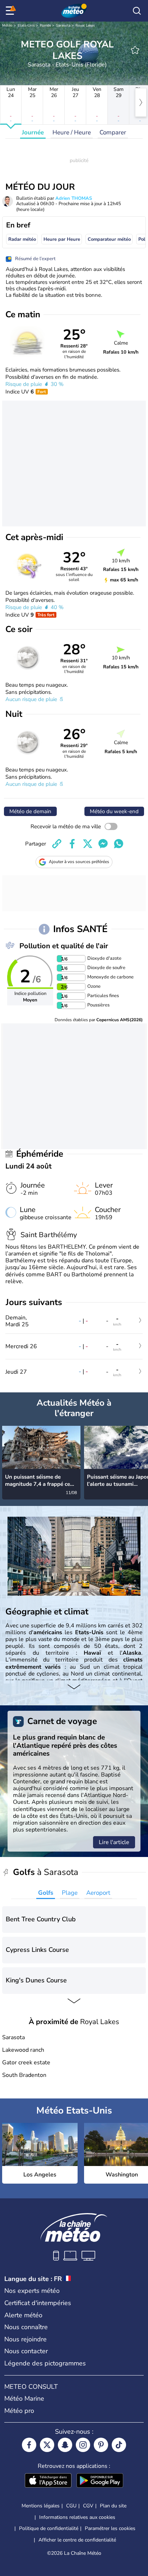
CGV (88, 2506)
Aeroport (98, 1893)
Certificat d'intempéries (38, 2303)
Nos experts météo (32, 2291)
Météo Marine (24, 2398)
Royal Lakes (85, 26)
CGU (71, 2506)
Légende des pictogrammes (45, 2363)
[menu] (11, 11)
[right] (141, 102)
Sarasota (63, 26)
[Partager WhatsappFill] (119, 844)
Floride (45, 26)
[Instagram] (83, 2445)
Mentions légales (41, 2506)
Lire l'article (114, 1842)
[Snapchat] (65, 2445)
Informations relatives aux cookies (77, 2517)
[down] (74, 1687)
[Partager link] (57, 844)
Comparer (113, 132)
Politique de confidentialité (49, 2528)
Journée (33, 132)
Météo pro (19, 2411)
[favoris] (135, 50)
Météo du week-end (114, 811)
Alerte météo (23, 2315)
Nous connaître (26, 2327)
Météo (7, 26)
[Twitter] (47, 2445)
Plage (70, 1893)
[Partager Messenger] (103, 844)
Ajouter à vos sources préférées (79, 862)
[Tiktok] (119, 2445)
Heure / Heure (72, 132)
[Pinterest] (101, 2445)
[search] (137, 11)
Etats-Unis (26, 26)
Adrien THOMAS (74, 198)
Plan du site (113, 2506)
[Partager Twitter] (88, 844)
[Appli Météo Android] (100, 2481)
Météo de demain (30, 811)
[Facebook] (29, 2445)
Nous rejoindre (26, 2339)
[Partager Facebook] (72, 844)
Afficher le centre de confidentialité (77, 2540)
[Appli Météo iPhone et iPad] (48, 2481)
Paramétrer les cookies (110, 2529)
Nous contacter (26, 2351)
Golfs (46, 1893)
